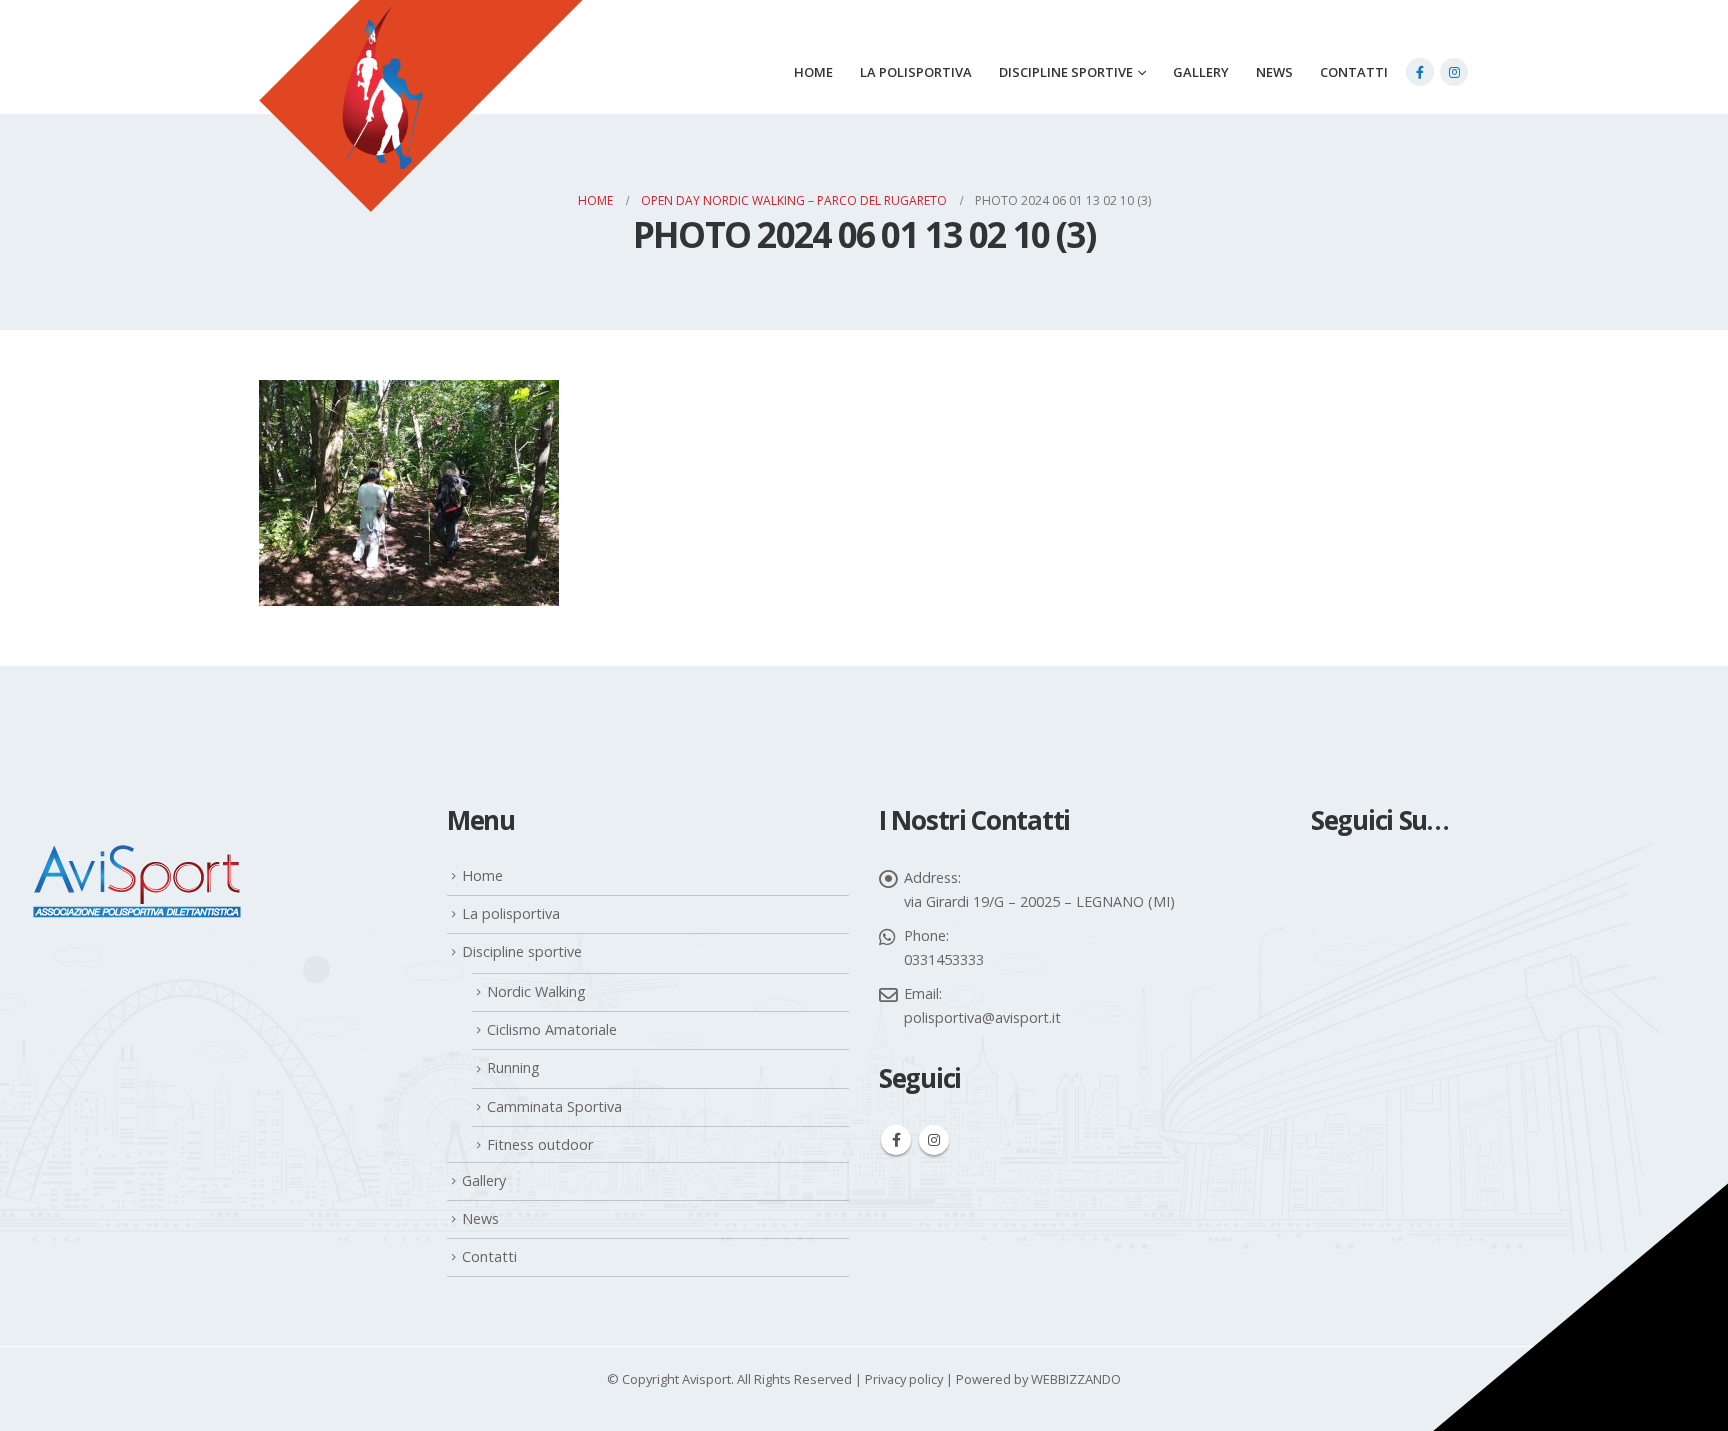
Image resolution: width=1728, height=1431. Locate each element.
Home (813, 72)
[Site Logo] (421, 131)
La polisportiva (916, 72)
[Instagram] (1454, 72)
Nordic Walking (536, 991)
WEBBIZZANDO (1076, 1379)
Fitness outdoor (540, 1144)
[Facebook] (1420, 72)
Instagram (934, 1140)
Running (513, 1067)
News (1274, 72)
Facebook (896, 1140)
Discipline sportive (1066, 72)
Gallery (1201, 72)
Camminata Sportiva (554, 1106)
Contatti (1354, 72)
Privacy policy (904, 1379)
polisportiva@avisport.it (982, 1017)
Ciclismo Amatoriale (552, 1029)
